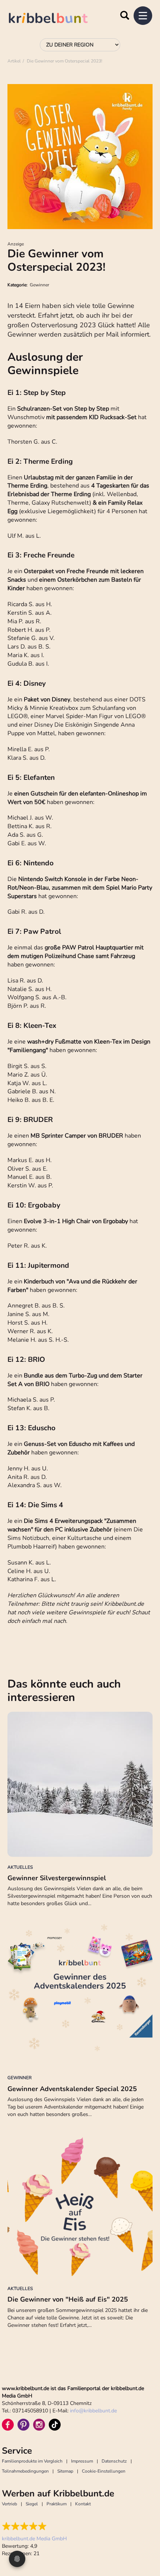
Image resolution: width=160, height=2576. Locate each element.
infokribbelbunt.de (93, 2411)
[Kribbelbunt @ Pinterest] (23, 2425)
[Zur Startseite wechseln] (56, 19)
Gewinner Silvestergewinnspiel (57, 1878)
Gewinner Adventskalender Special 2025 (72, 2089)
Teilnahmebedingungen (25, 2471)
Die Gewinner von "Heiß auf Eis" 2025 (68, 2299)
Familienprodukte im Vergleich (32, 2461)
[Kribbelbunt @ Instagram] (39, 2425)
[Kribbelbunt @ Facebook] (8, 2425)
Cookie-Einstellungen (104, 2471)
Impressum (82, 2461)
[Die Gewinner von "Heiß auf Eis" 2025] (80, 2206)
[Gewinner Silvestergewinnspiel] (80, 1784)
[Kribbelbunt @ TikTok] (55, 2425)
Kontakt (83, 2504)
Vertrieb (9, 2504)
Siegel (32, 2504)
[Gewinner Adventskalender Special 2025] (80, 1995)
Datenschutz (114, 2461)
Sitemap (65, 2471)
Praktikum (57, 2504)
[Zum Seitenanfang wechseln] (145, 2543)
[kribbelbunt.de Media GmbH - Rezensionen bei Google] (34, 2526)
